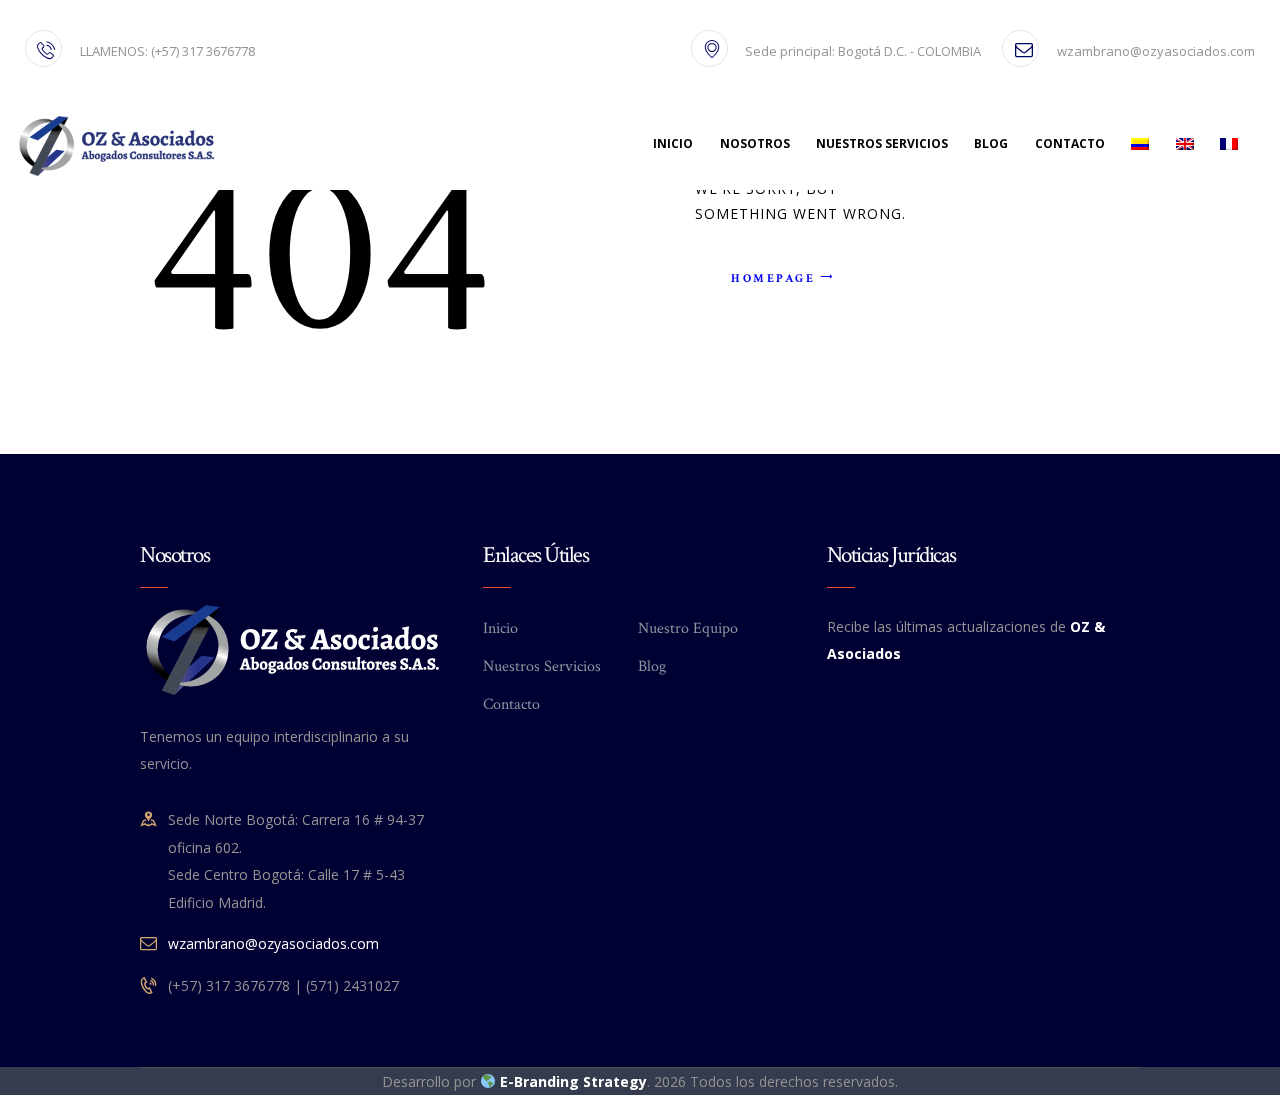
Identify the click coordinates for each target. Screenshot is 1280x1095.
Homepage (773, 278)
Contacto (511, 704)
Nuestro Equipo (688, 628)
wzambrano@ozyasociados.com (273, 943)
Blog (652, 666)
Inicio (500, 628)
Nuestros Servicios (542, 666)
